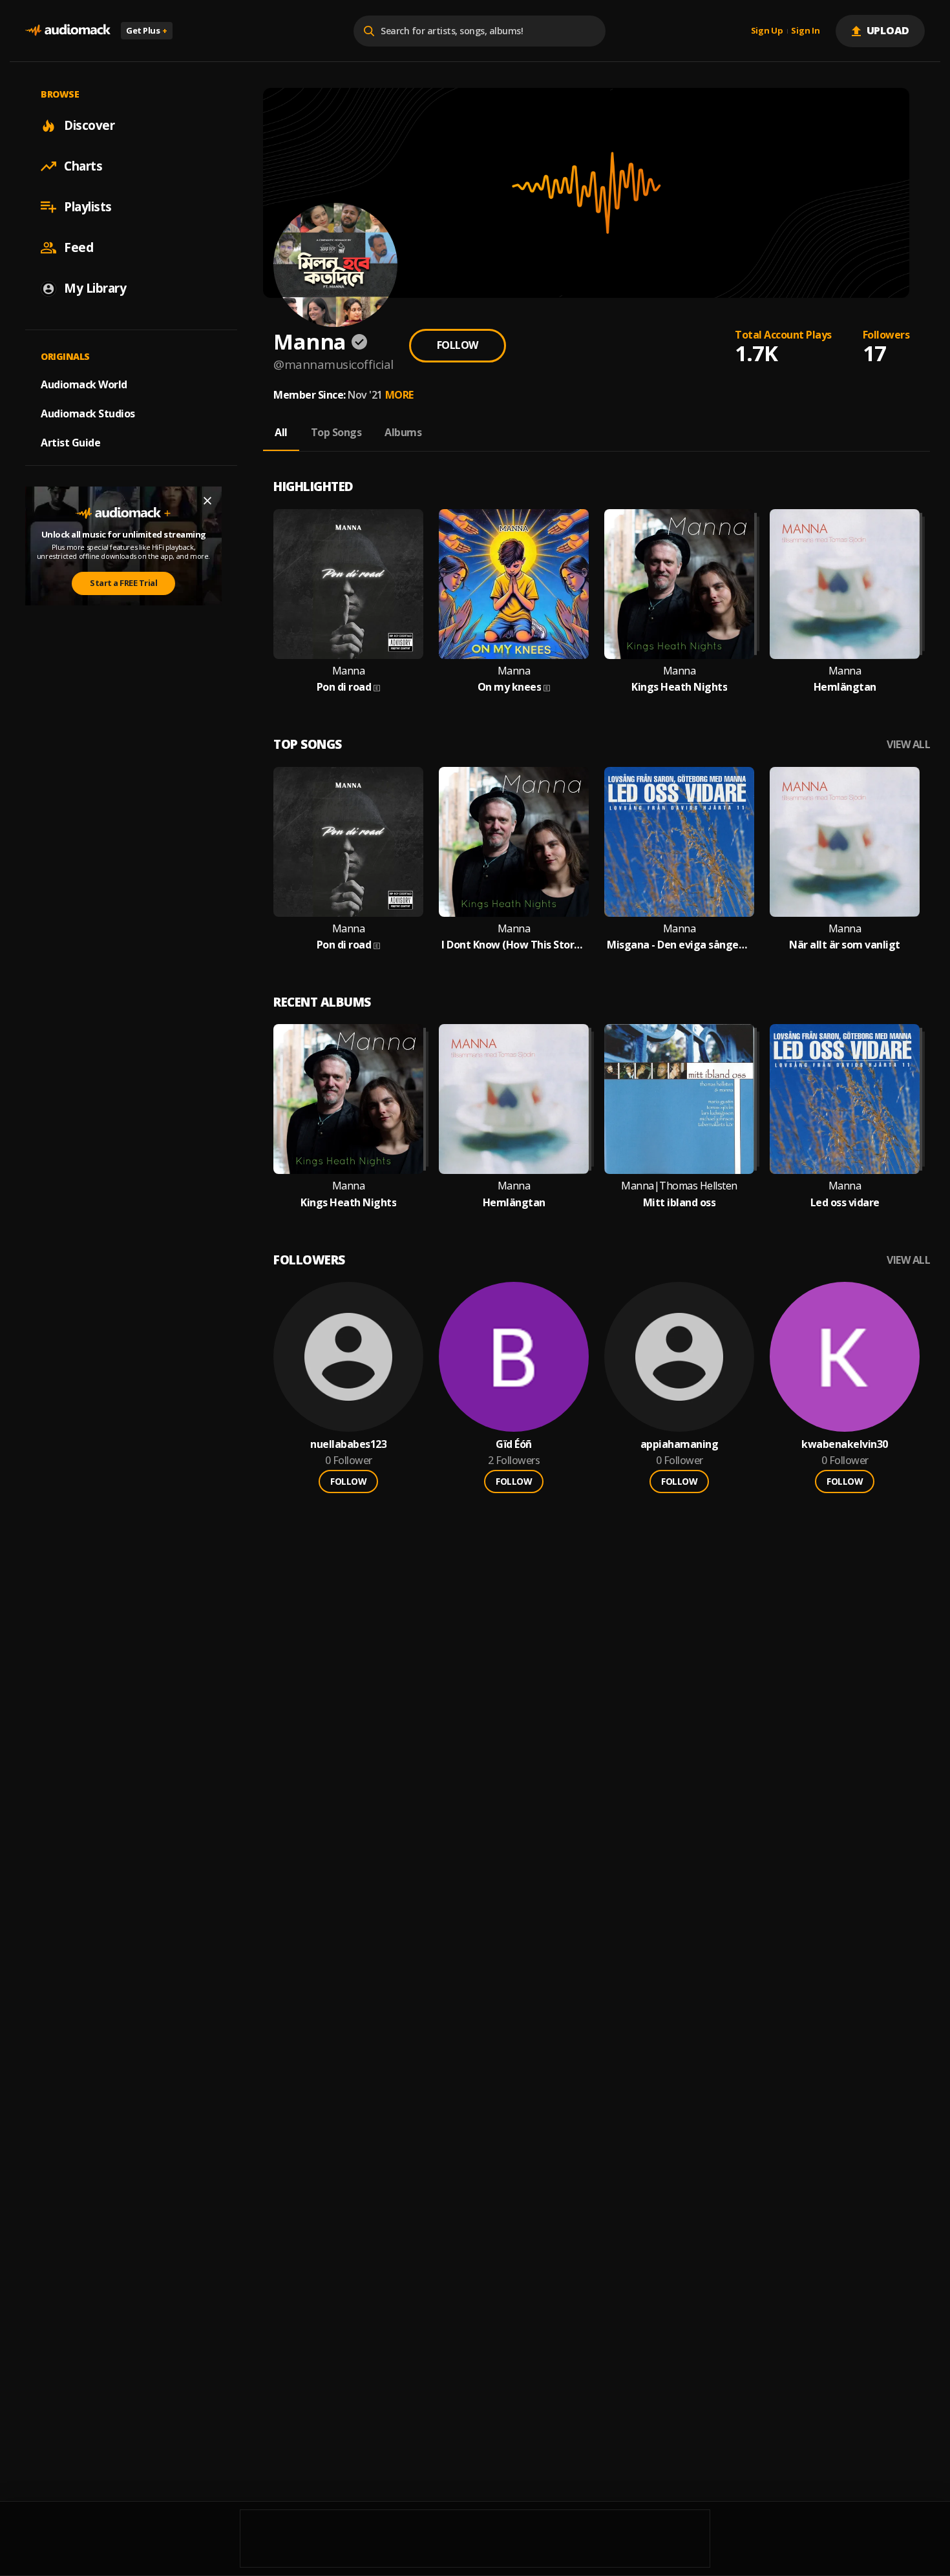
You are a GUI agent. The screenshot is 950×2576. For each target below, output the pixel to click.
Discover (89, 125)
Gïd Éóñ (514, 1444)
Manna (349, 671)
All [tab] (281, 432)
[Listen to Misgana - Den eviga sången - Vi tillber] (679, 842)
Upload (888, 30)
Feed (79, 247)
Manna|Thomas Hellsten (679, 1186)
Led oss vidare (845, 1203)
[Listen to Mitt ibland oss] (679, 1099)
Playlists (88, 207)
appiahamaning (680, 1444)
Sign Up (767, 31)
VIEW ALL (908, 745)
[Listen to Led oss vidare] (845, 1099)
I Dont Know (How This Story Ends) (514, 945)
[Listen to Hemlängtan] (845, 584)
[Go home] (68, 31)
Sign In (805, 31)
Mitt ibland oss (680, 1203)
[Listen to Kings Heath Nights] (679, 584)
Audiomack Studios (88, 414)
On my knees (510, 687)
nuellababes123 (348, 1444)
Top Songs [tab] (336, 432)
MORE (399, 395)
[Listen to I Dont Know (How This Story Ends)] (514, 842)
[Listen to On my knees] (514, 584)
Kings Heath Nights (679, 687)
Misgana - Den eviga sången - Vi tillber (679, 945)
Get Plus (147, 30)
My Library (95, 288)
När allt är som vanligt (845, 945)
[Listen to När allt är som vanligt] (845, 842)
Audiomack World (84, 384)
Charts (83, 166)
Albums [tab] (403, 432)
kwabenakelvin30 (845, 1444)
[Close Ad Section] (207, 501)
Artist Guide (70, 443)
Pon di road (344, 687)
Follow (458, 345)
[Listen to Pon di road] (348, 584)
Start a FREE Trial (123, 583)
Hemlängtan (845, 687)
